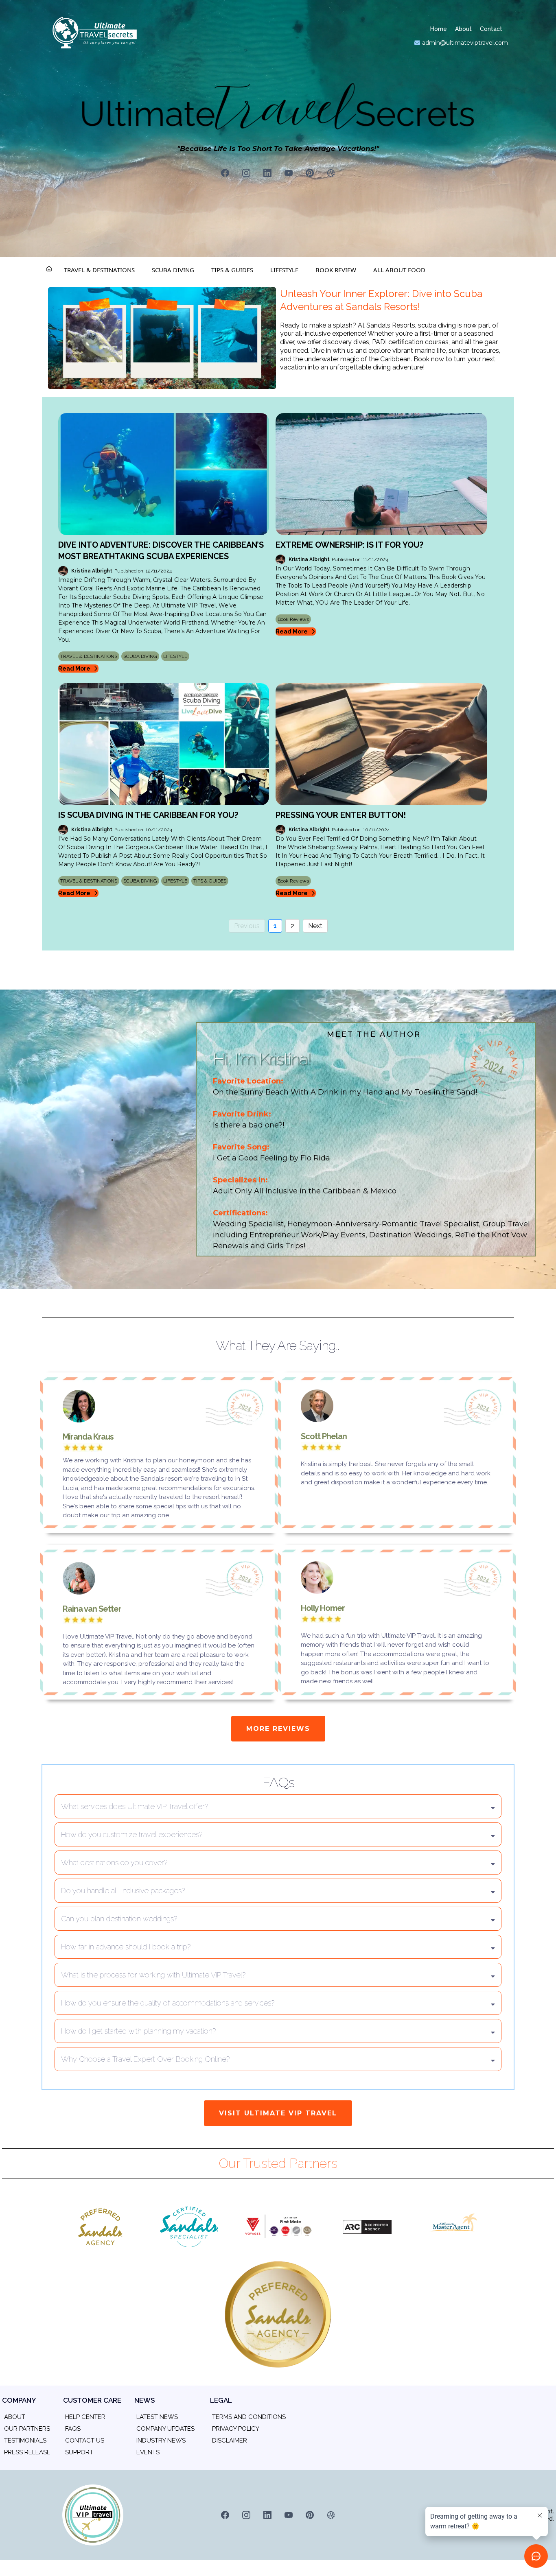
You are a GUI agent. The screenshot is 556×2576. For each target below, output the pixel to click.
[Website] (331, 173)
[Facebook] (225, 173)
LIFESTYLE (284, 270)
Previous (247, 926)
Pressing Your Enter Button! (341, 815)
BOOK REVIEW (336, 270)
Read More (74, 669)
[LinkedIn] (267, 173)
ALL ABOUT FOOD (399, 270)
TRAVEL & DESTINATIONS (99, 270)
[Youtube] (289, 173)
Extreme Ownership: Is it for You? (349, 545)
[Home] (49, 270)
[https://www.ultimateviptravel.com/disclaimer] (212, 2452)
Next (315, 926)
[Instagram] (246, 173)
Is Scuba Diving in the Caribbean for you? (148, 815)
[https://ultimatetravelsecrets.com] (129, 33)
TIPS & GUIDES (232, 270)
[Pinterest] (310, 173)
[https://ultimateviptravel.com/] (162, 338)
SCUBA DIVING (173, 270)
